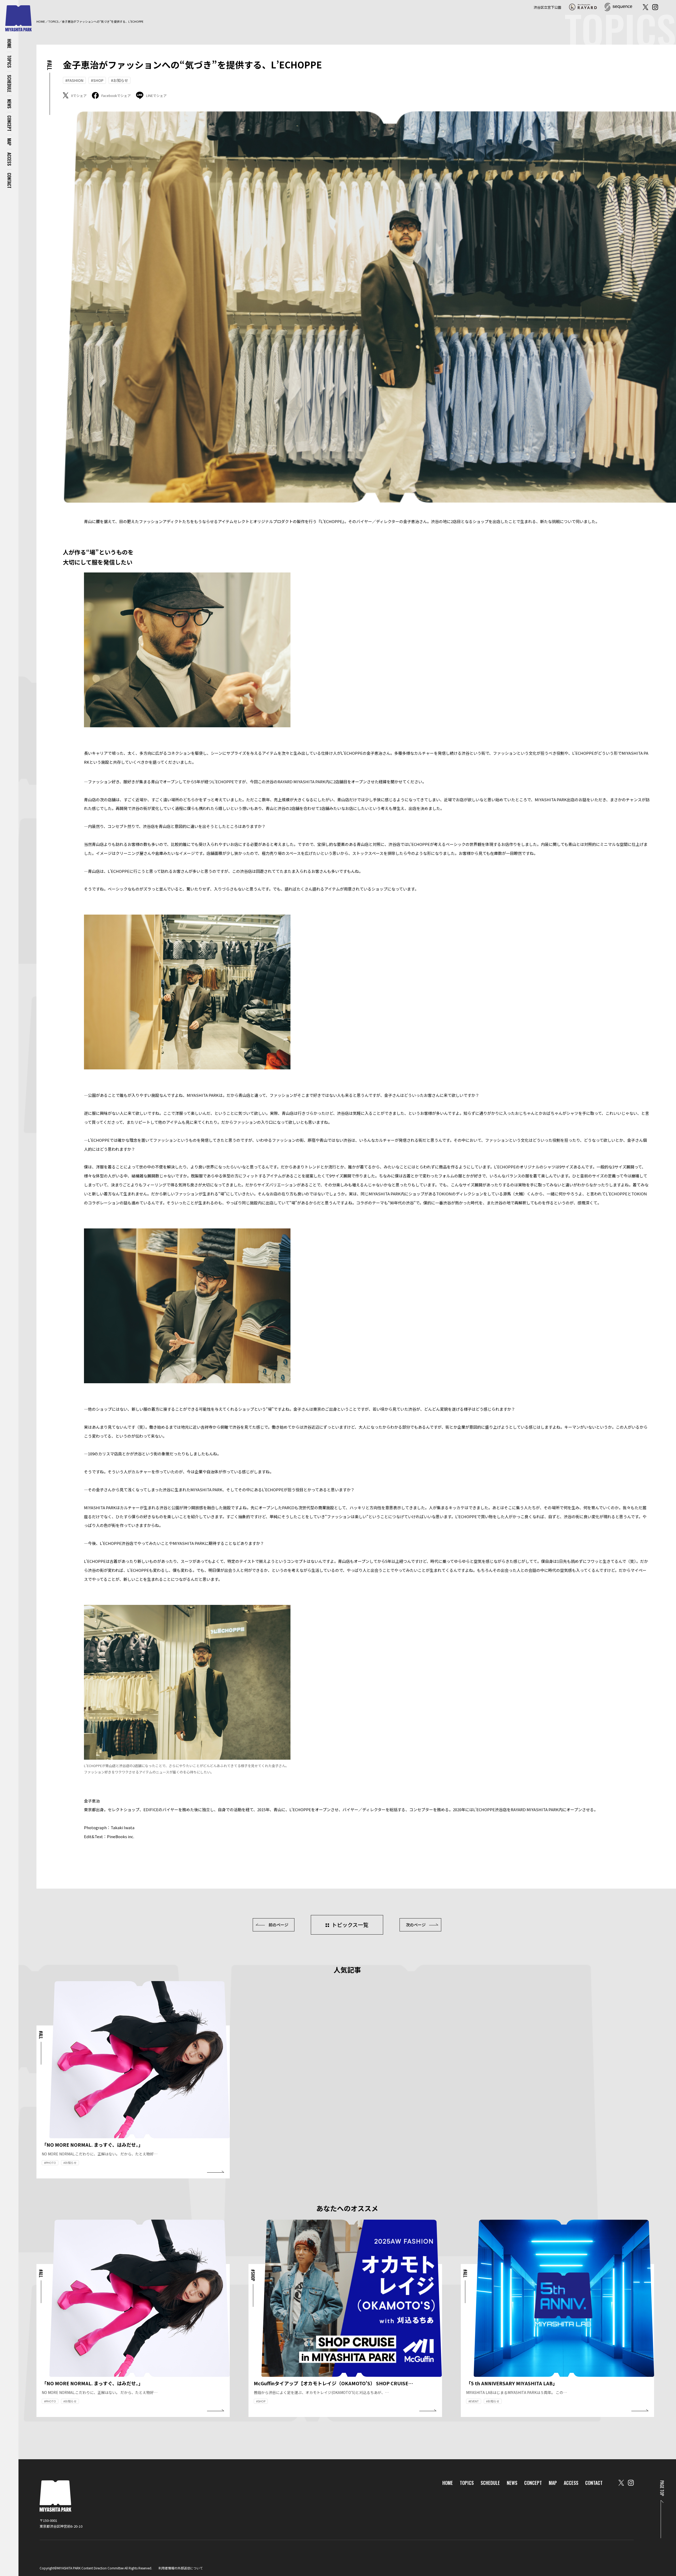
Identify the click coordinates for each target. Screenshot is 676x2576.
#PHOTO (50, 2163)
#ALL (50, 65)
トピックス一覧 (350, 1925)
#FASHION (74, 80)
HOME (9, 44)
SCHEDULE (9, 83)
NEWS (9, 104)
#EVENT (474, 2401)
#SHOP (97, 80)
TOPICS (9, 62)
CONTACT (9, 181)
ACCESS (9, 159)
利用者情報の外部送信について (181, 2568)
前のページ (278, 1925)
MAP (9, 142)
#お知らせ (119, 80)
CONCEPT (9, 123)
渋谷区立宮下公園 (547, 7)
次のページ (416, 1925)
